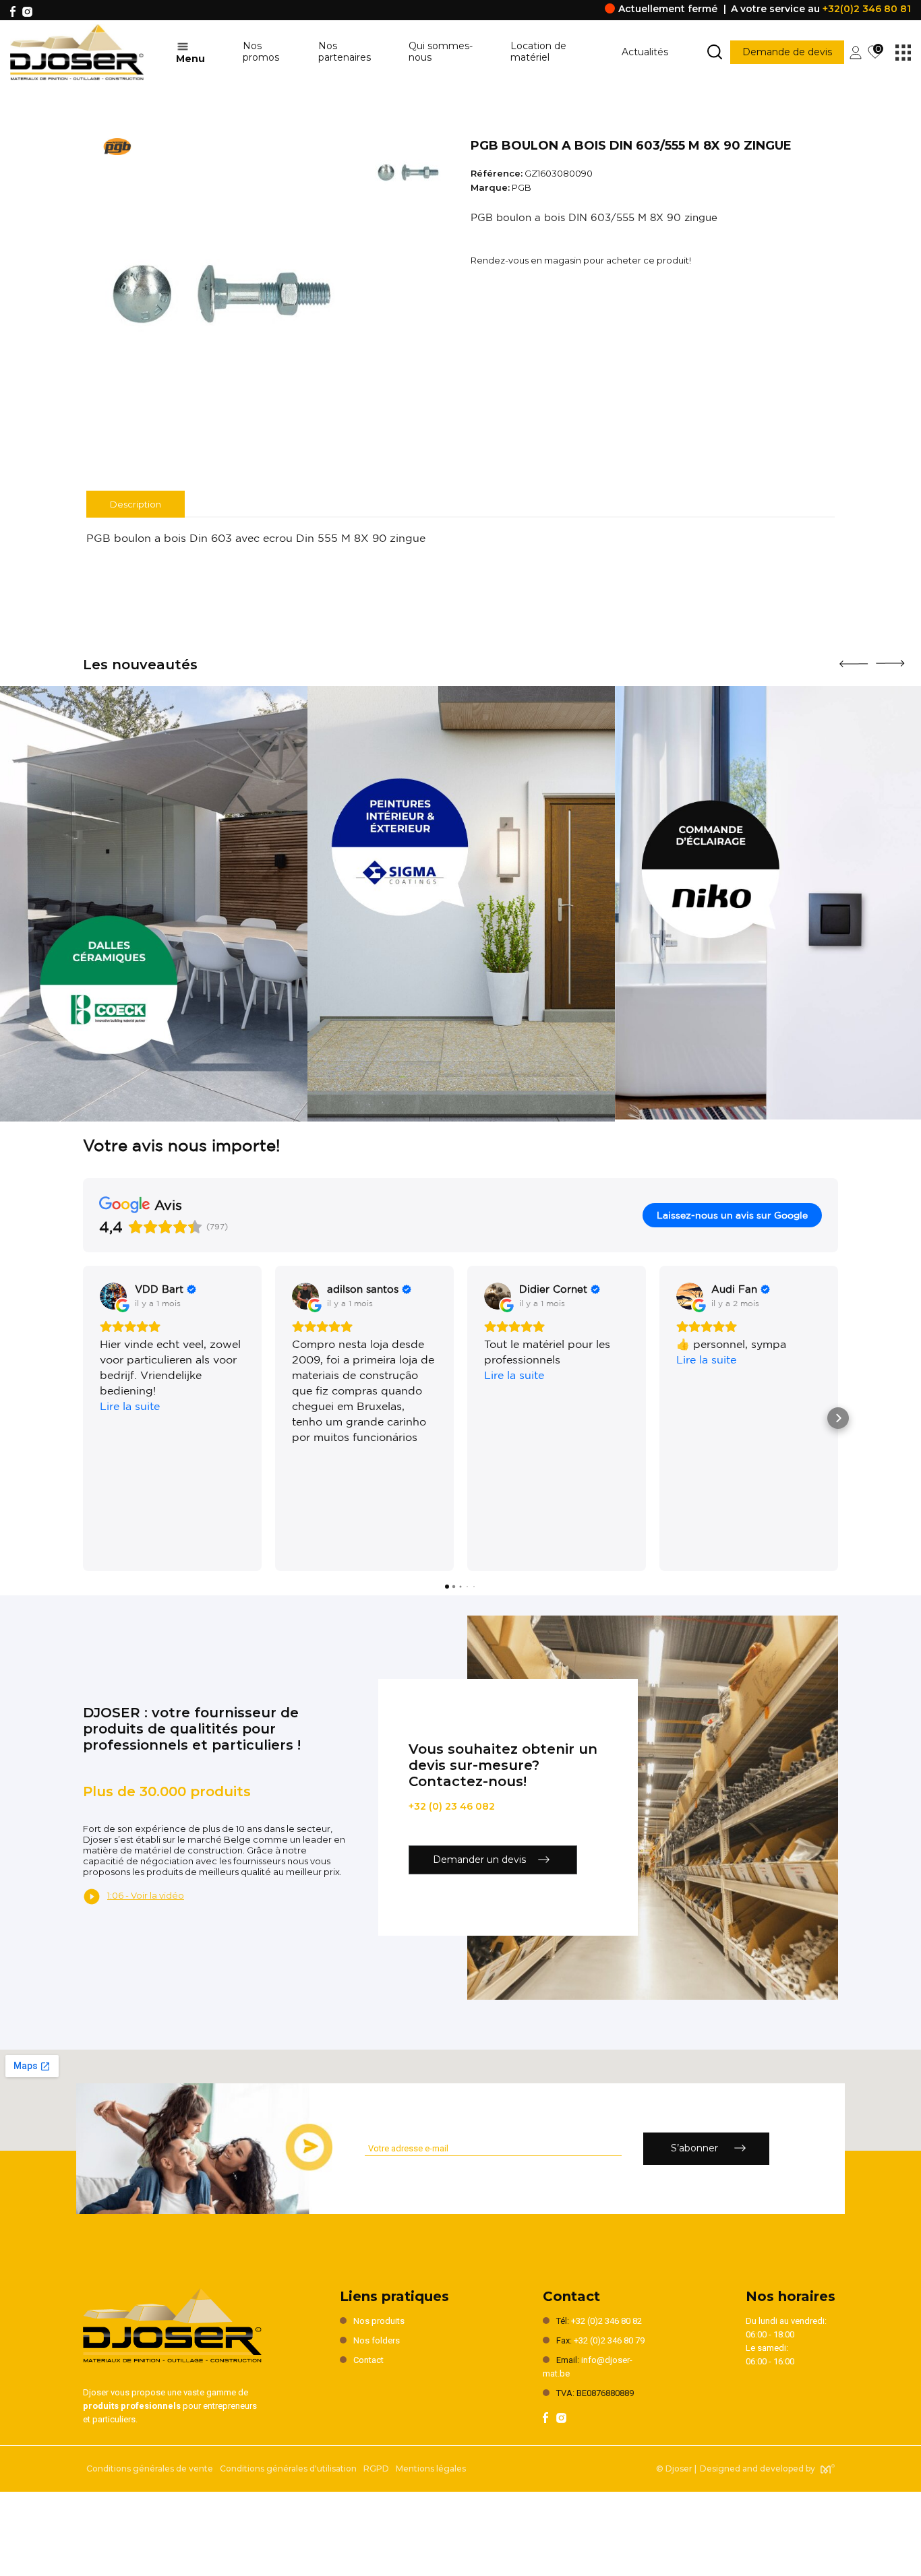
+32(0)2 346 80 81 (867, 9)
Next (890, 658)
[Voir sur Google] (113, 1296)
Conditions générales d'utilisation (288, 2468)
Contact (368, 2360)
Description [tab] (136, 504)
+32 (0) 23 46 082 (452, 1806)
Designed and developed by (757, 2468)
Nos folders (377, 2340)
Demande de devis (787, 52)
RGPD (376, 2468)
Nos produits (379, 2321)
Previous (854, 659)
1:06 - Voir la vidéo (146, 1895)
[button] (83, 1418)
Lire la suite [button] (130, 1406)
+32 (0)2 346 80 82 (606, 2321)
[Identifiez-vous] (856, 51)
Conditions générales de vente (150, 2468)
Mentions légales (431, 2468)
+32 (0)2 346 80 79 (609, 2340)
